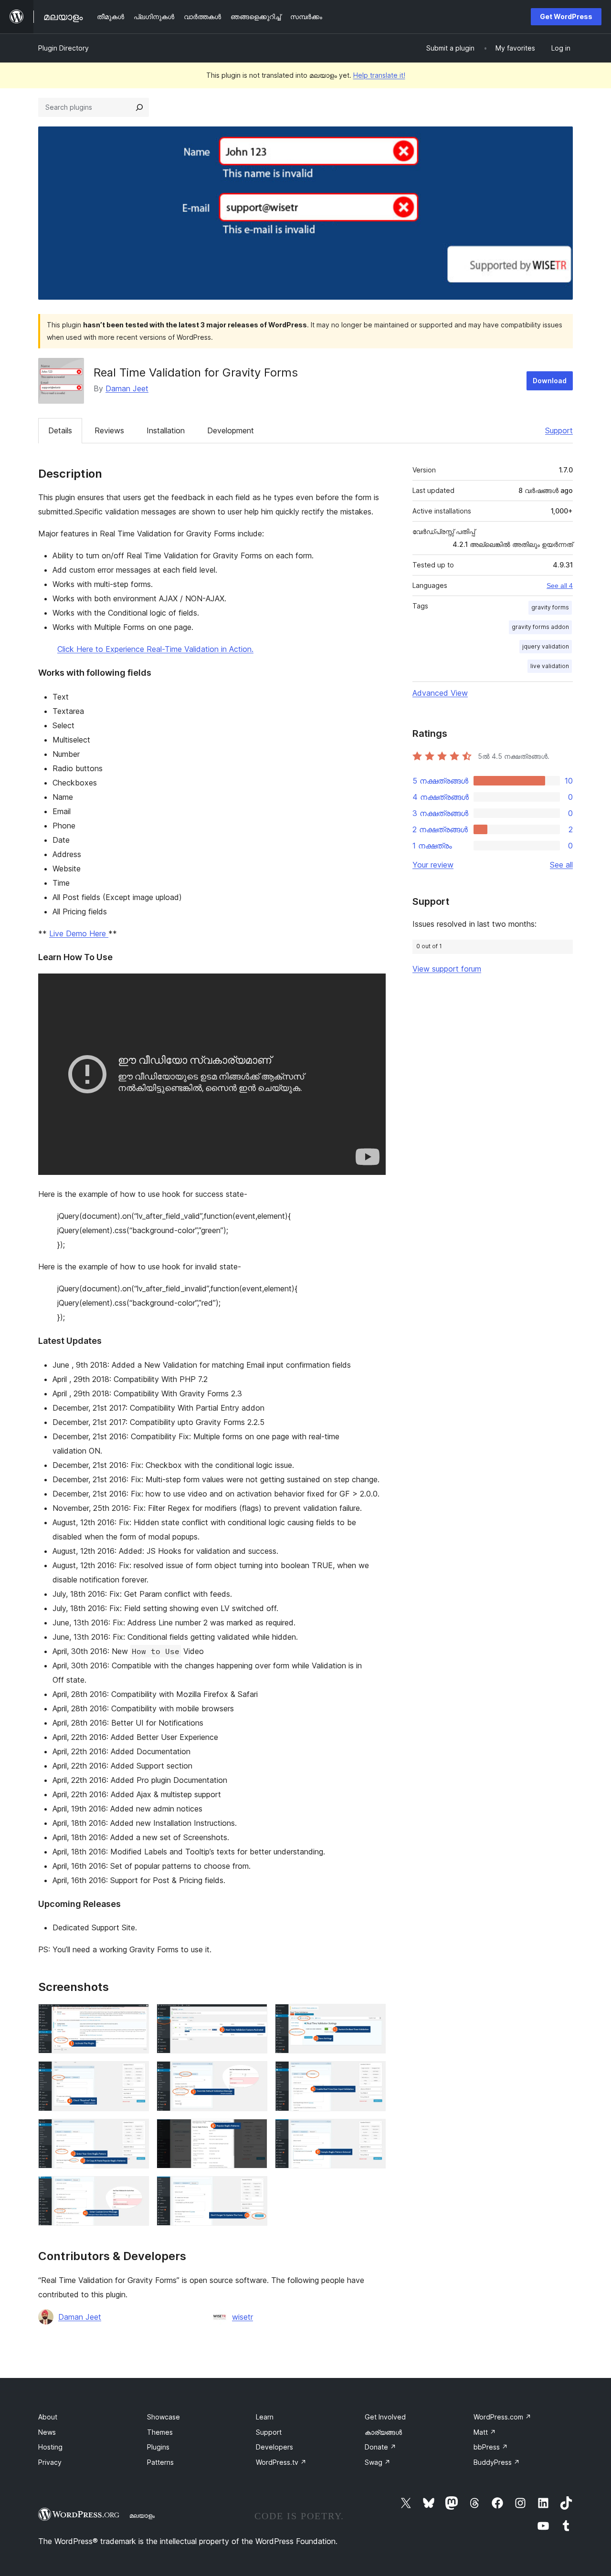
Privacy (50, 2462)
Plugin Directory (63, 48)
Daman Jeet (127, 388)
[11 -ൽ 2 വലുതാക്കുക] (254, 2017)
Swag (378, 2462)
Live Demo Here (79, 933)
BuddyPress (497, 2462)
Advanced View (440, 693)
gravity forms (550, 607)
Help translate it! (379, 75)
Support (559, 430)
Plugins (158, 2447)
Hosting (50, 2447)
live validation (550, 666)
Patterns (160, 2462)
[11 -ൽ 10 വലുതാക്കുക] (136, 2189)
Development (231, 430)
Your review (433, 865)
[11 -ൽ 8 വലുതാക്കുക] (254, 2132)
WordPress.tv (281, 2462)
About (48, 2417)
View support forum (447, 969)
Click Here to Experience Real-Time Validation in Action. (155, 649)
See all (561, 865)
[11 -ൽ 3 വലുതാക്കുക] (373, 2017)
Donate (380, 2447)
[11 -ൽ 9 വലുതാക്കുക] (373, 2132)
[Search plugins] (139, 107)
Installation (166, 430)
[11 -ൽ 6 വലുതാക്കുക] (373, 2074)
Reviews (109, 430)
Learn (265, 2417)
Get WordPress (566, 16)
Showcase (163, 2417)
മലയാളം (142, 2515)
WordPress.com (502, 2417)
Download (550, 381)
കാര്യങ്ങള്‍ (383, 2432)
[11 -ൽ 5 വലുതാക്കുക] (254, 2074)
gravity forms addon (540, 627)
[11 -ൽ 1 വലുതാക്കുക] (136, 2017)
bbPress (491, 2447)
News (47, 2432)
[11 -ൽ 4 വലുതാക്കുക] (136, 2074)
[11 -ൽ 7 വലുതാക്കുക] (136, 2132)
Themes (160, 2432)
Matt (485, 2432)
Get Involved (385, 2417)
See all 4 (560, 586)
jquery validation (546, 646)
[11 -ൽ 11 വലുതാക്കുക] (254, 2189)
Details (60, 430)
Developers (274, 2447)
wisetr (242, 2317)
